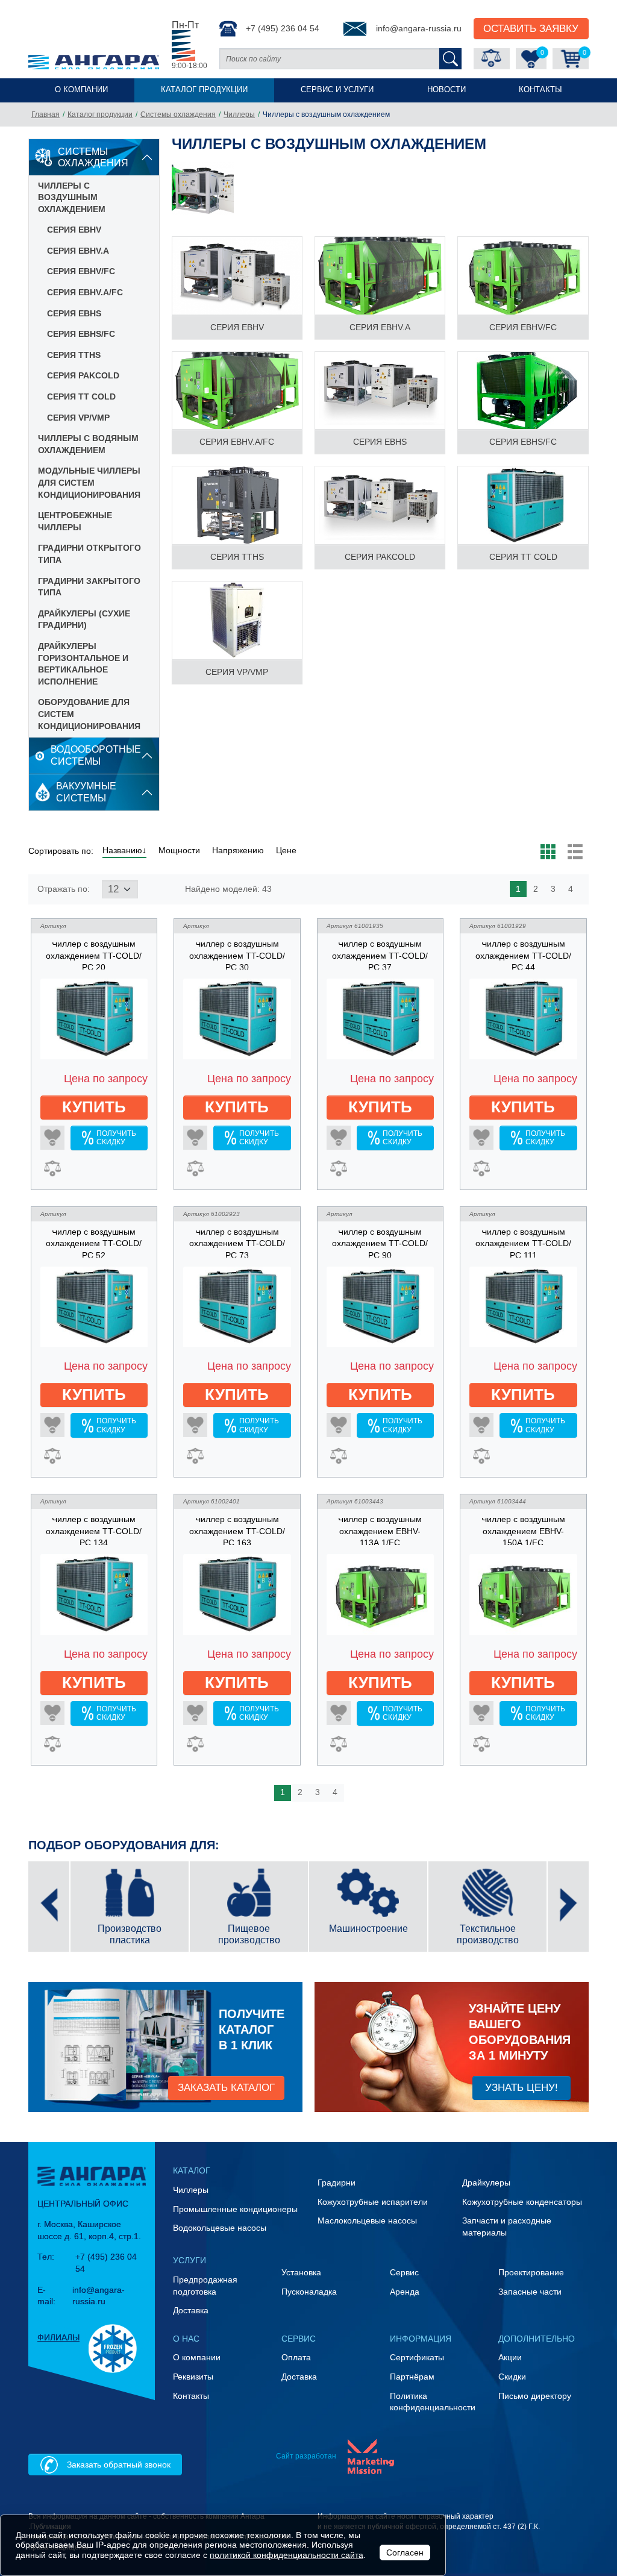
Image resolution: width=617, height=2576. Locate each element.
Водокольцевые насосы (220, 2228)
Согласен (405, 2552)
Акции (510, 2357)
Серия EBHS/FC (81, 334)
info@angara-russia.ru (419, 28)
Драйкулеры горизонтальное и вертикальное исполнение (83, 664)
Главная (45, 114)
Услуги (189, 2260)
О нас (186, 2339)
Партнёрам (412, 2377)
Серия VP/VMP (78, 418)
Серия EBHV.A (78, 251)
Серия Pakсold (83, 375)
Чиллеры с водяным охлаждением (88, 444)
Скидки (512, 2377)
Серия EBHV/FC (81, 271)
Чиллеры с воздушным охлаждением (72, 197)
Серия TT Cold (81, 396)
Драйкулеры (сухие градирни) (84, 619)
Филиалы (58, 2337)
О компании (81, 90)
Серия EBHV (74, 230)
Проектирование (531, 2272)
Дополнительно (537, 2339)
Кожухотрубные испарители (373, 2202)
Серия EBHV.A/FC (85, 292)
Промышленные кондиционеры (235, 2209)
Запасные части (530, 2292)
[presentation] (49, 1907)
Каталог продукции (204, 90)
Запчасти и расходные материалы (507, 2227)
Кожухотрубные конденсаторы (522, 2202)
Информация (421, 2339)
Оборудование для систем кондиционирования (89, 714)
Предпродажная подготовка (205, 2286)
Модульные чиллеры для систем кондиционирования (89, 482)
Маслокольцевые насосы (367, 2220)
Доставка (191, 2310)
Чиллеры (239, 114)
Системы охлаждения (178, 114)
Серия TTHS (74, 355)
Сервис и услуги (337, 90)
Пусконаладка (309, 2292)
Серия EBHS (74, 313)
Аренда (405, 2292)
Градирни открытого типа (89, 554)
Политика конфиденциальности (433, 2402)
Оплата (296, 2357)
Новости (446, 90)
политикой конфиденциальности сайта (287, 2555)
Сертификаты (417, 2357)
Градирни (337, 2183)
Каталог (192, 2170)
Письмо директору (535, 2396)
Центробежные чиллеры (75, 521)
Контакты (540, 90)
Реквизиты (193, 2377)
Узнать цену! (521, 2087)
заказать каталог (226, 2087)
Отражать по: (64, 889)
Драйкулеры (486, 2183)
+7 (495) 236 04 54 (283, 28)
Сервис (404, 2272)
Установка (301, 2272)
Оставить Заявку (531, 28)
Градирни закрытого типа (89, 587)
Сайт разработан (306, 2456)
